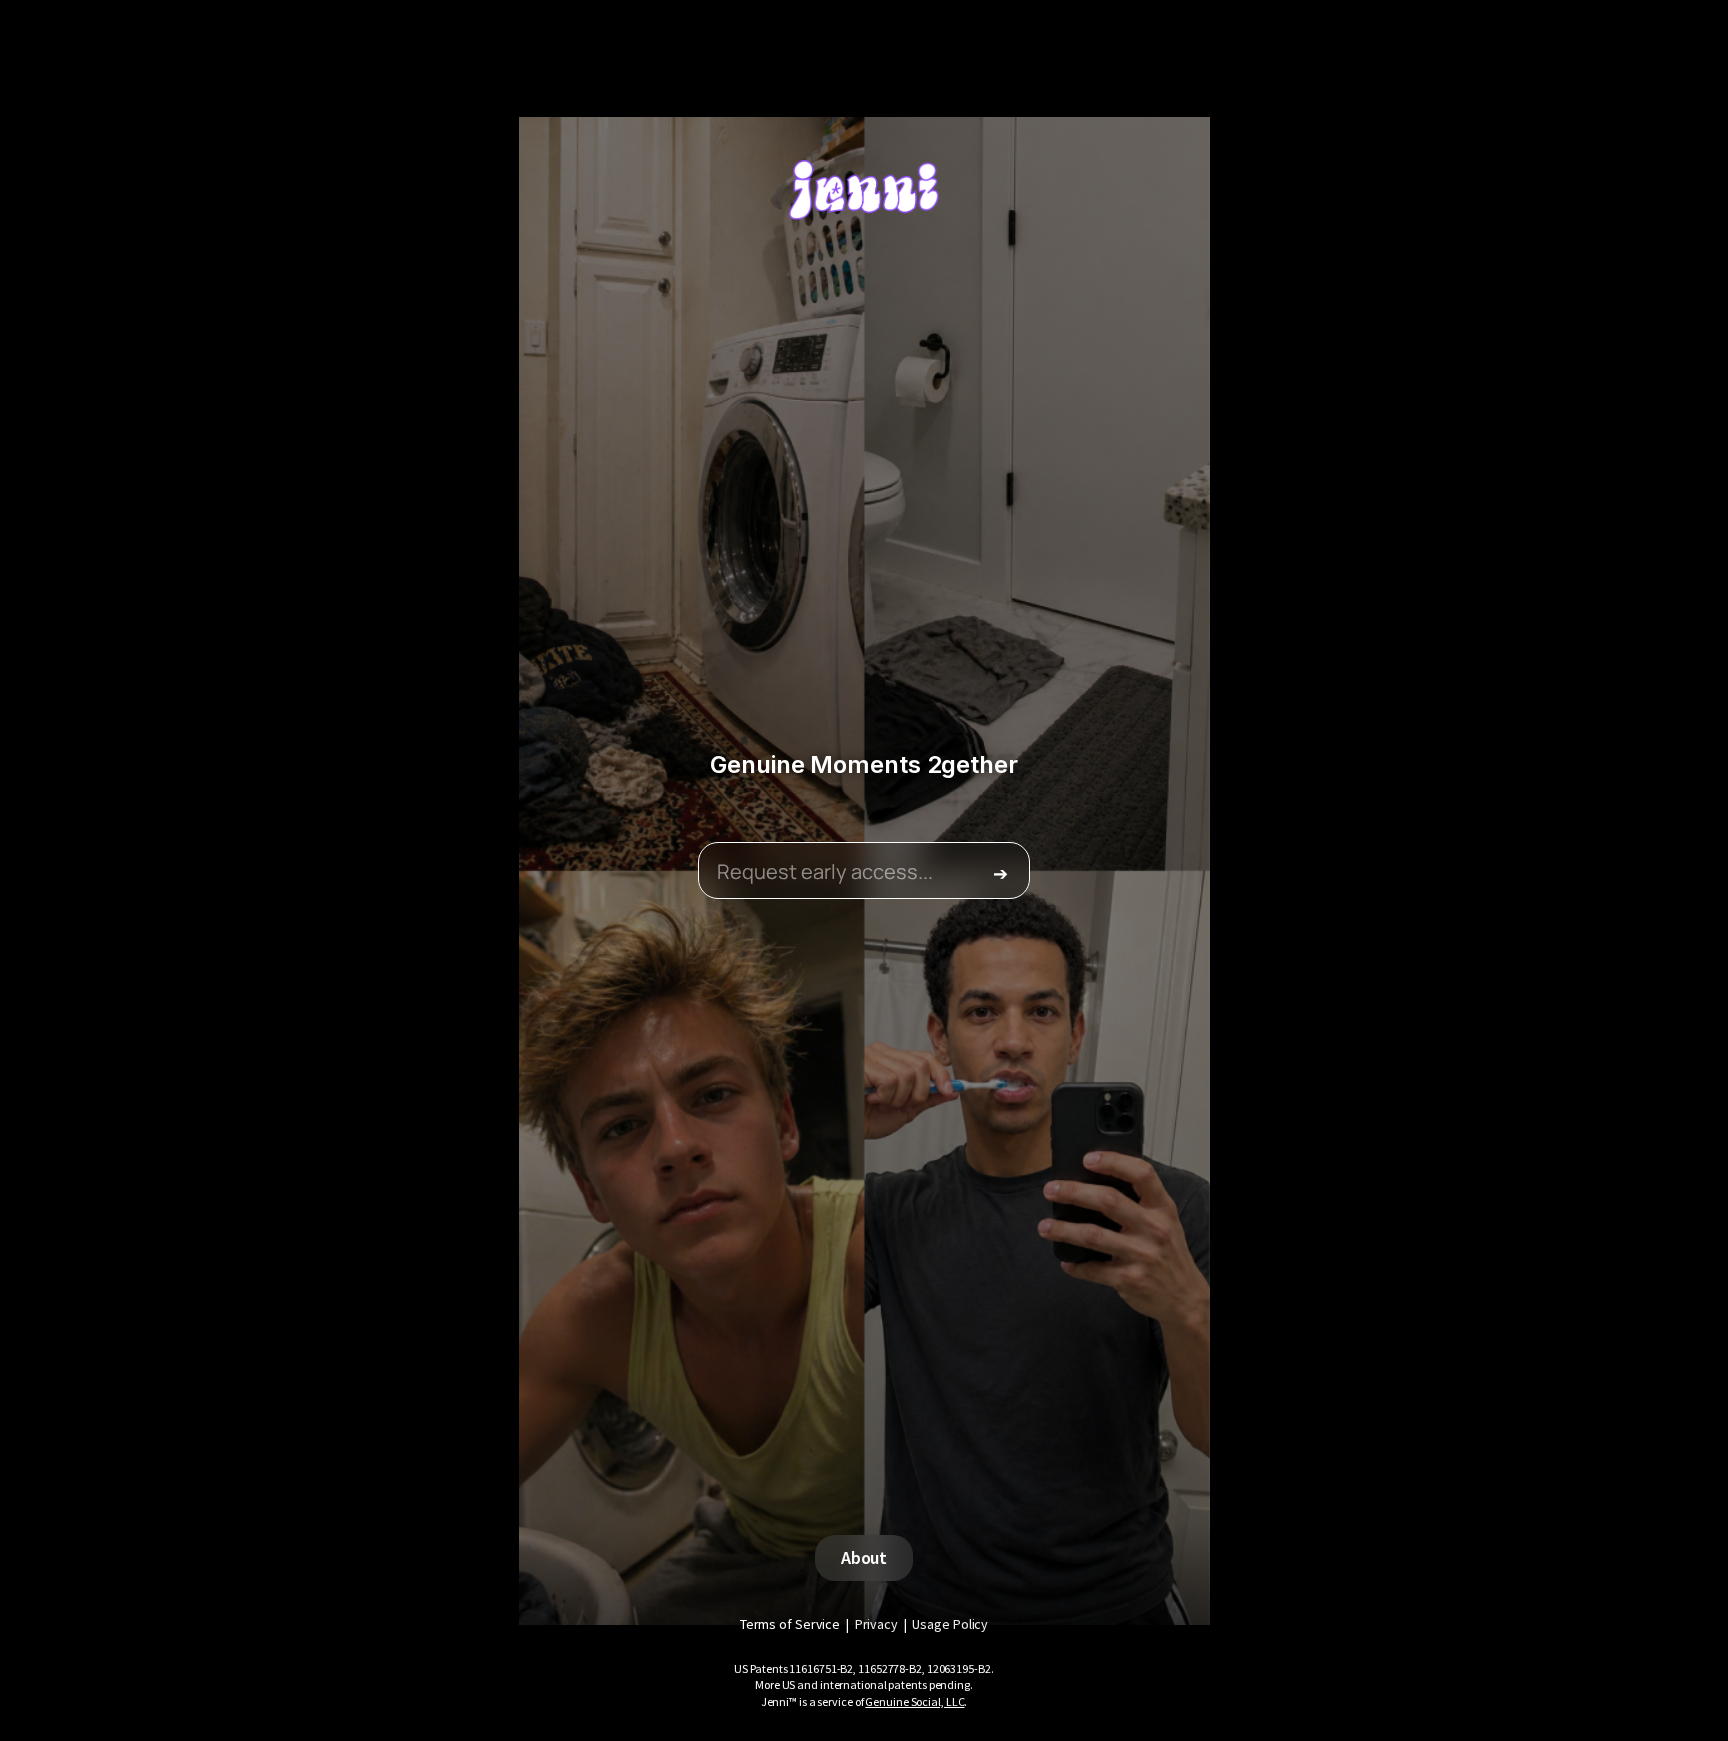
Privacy (876, 1624)
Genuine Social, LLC (914, 1701)
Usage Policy (950, 1624)
